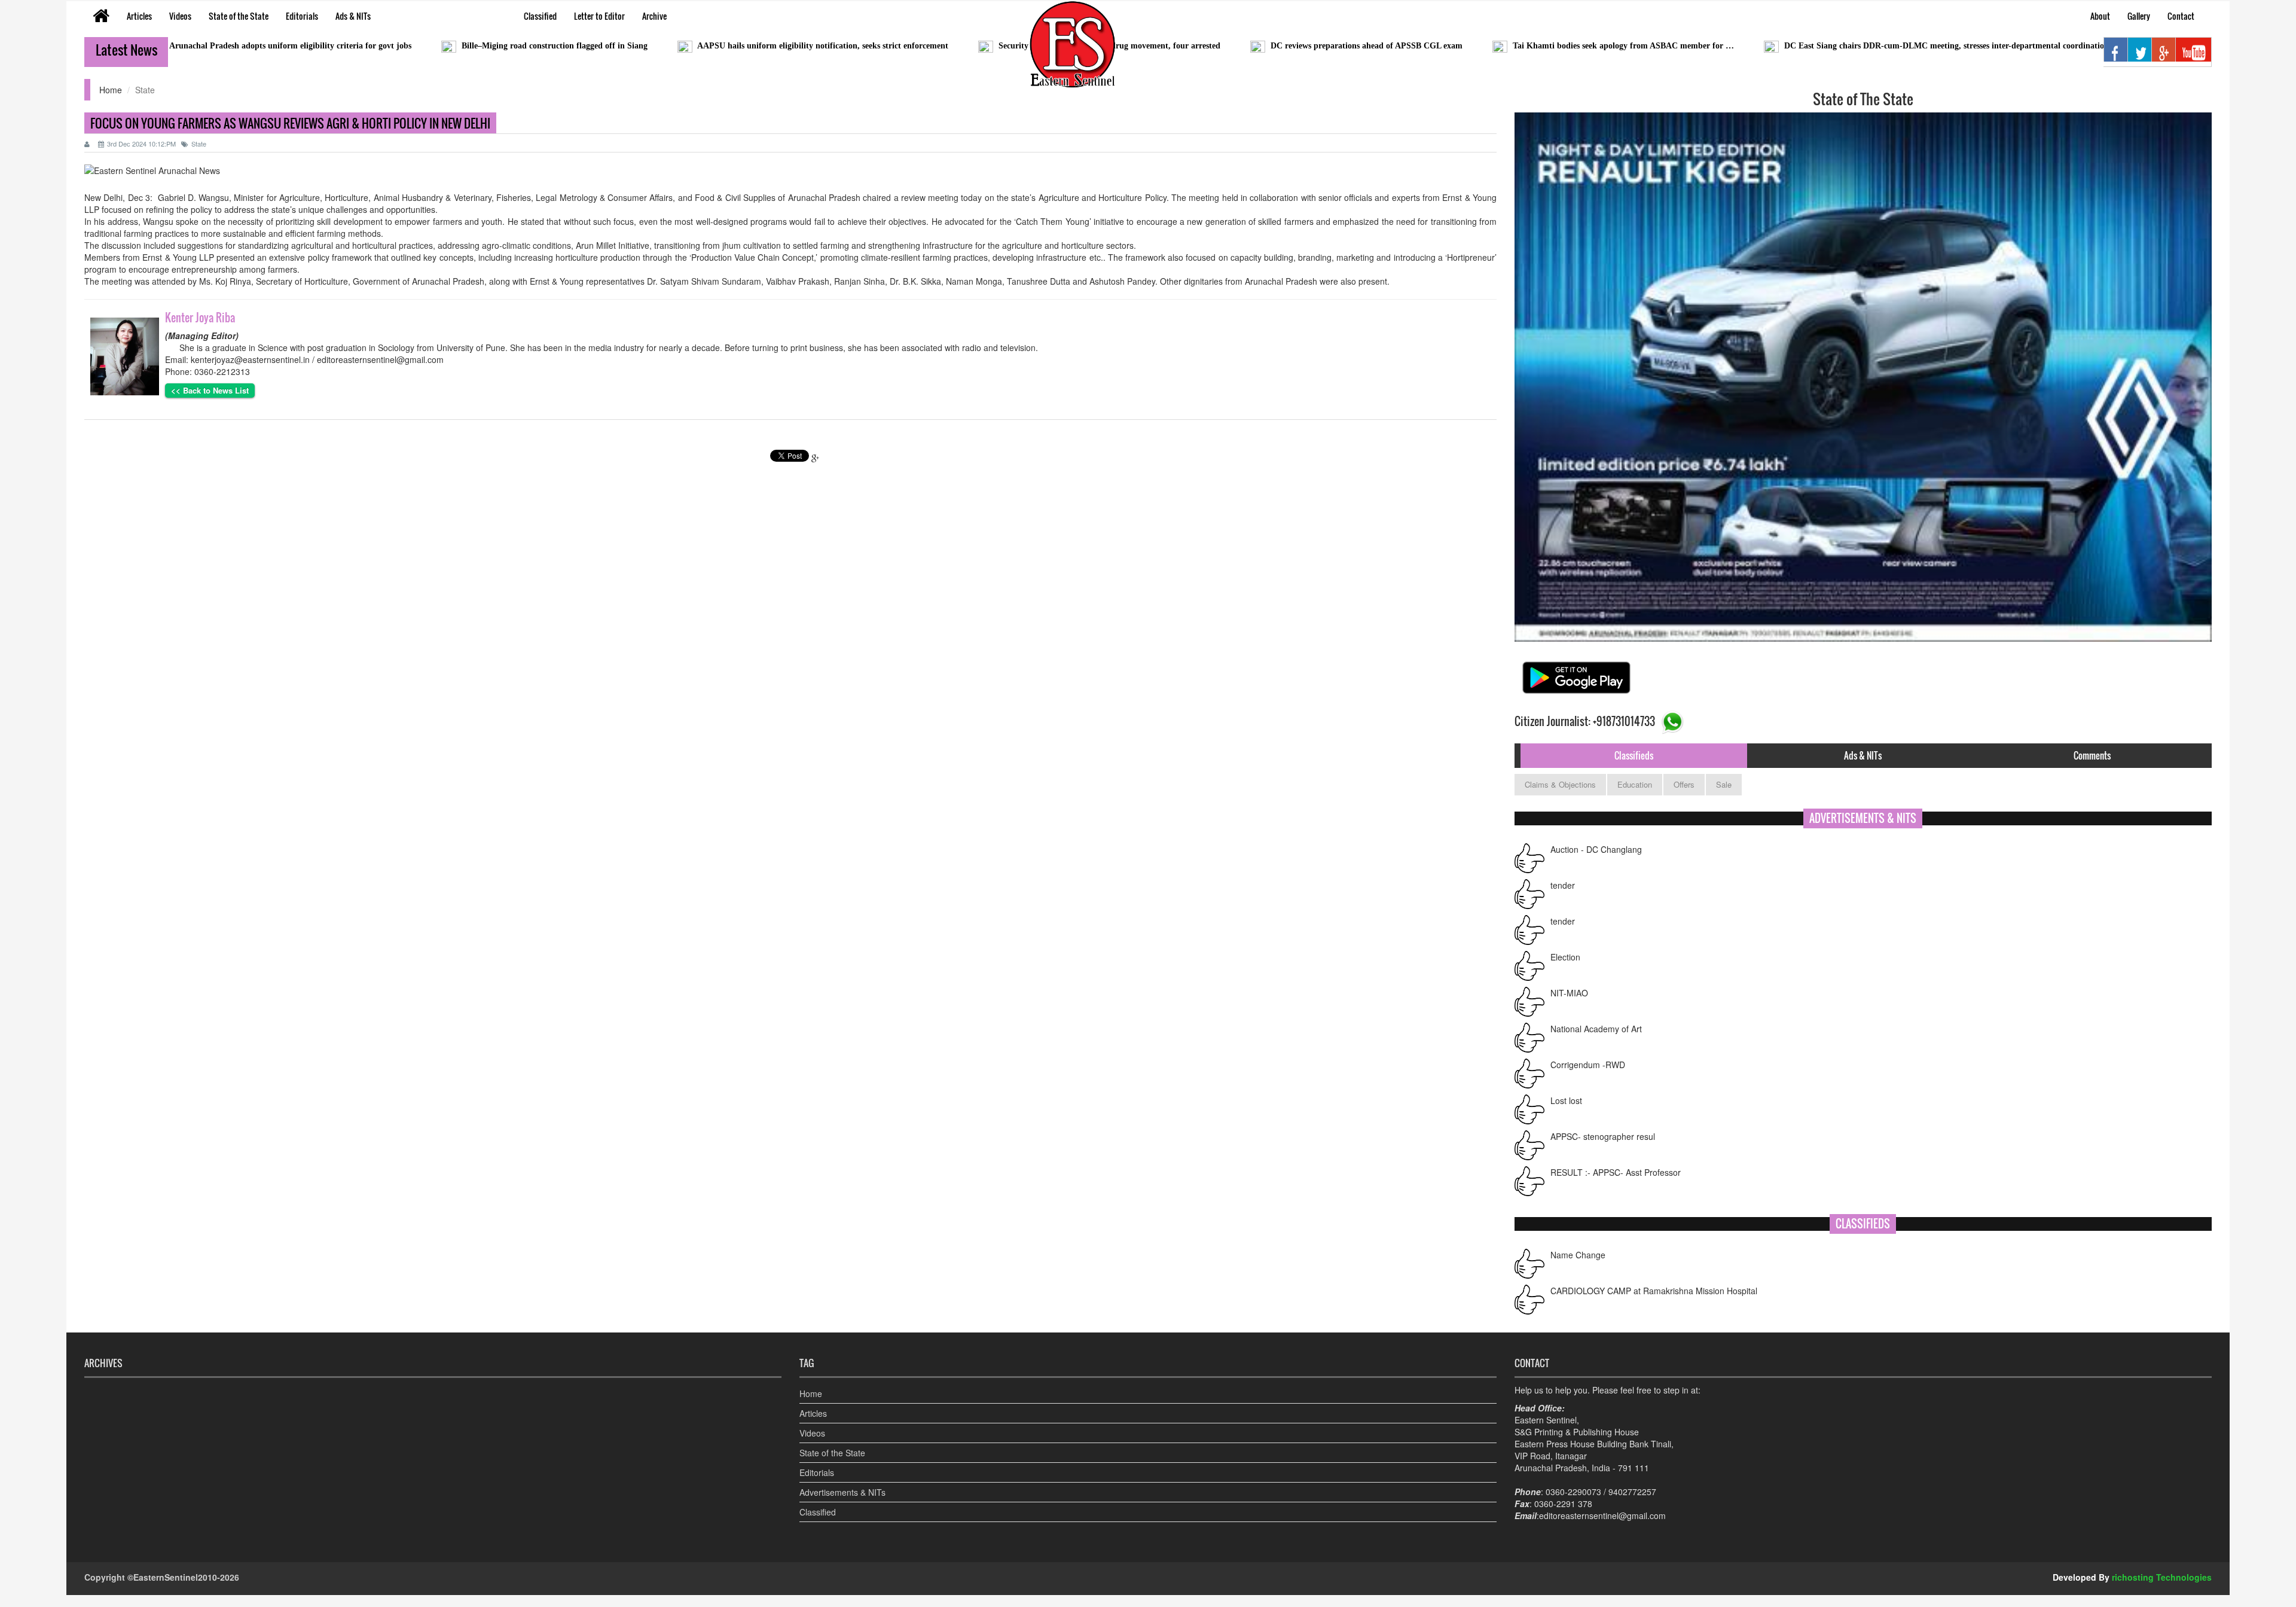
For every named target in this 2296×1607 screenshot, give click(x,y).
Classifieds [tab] (1634, 755)
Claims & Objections (1560, 784)
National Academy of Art (1596, 993)
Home (111, 90)
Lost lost (1566, 1065)
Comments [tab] (2092, 755)
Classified (540, 16)
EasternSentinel (166, 1577)
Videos (180, 16)
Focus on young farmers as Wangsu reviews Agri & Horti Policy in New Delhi (290, 123)
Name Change (1578, 1291)
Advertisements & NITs (842, 1492)
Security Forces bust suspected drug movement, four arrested (982, 46)
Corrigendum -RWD (1588, 1029)
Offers (1684, 784)
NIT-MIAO (1569, 957)
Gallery (2139, 16)
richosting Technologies (2162, 1577)
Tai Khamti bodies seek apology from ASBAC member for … (1496, 46)
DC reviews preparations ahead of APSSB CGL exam (1239, 46)
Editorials (302, 16)
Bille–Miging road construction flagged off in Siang (427, 46)
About (2100, 16)
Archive (654, 16)
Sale (1724, 784)
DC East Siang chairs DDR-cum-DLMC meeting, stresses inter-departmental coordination (1819, 46)
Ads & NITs (353, 16)
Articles (139, 16)
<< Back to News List (210, 390)
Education (1635, 784)
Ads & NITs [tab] (1863, 755)
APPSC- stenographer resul (1603, 1100)
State (199, 144)
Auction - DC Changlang (1596, 1172)
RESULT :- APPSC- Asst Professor (1616, 1136)
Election (1565, 921)
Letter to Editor (599, 16)
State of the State (239, 16)
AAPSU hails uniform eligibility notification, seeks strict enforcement (696, 46)
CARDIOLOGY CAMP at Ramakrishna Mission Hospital (1654, 1255)
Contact (2181, 16)
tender (1563, 849)
